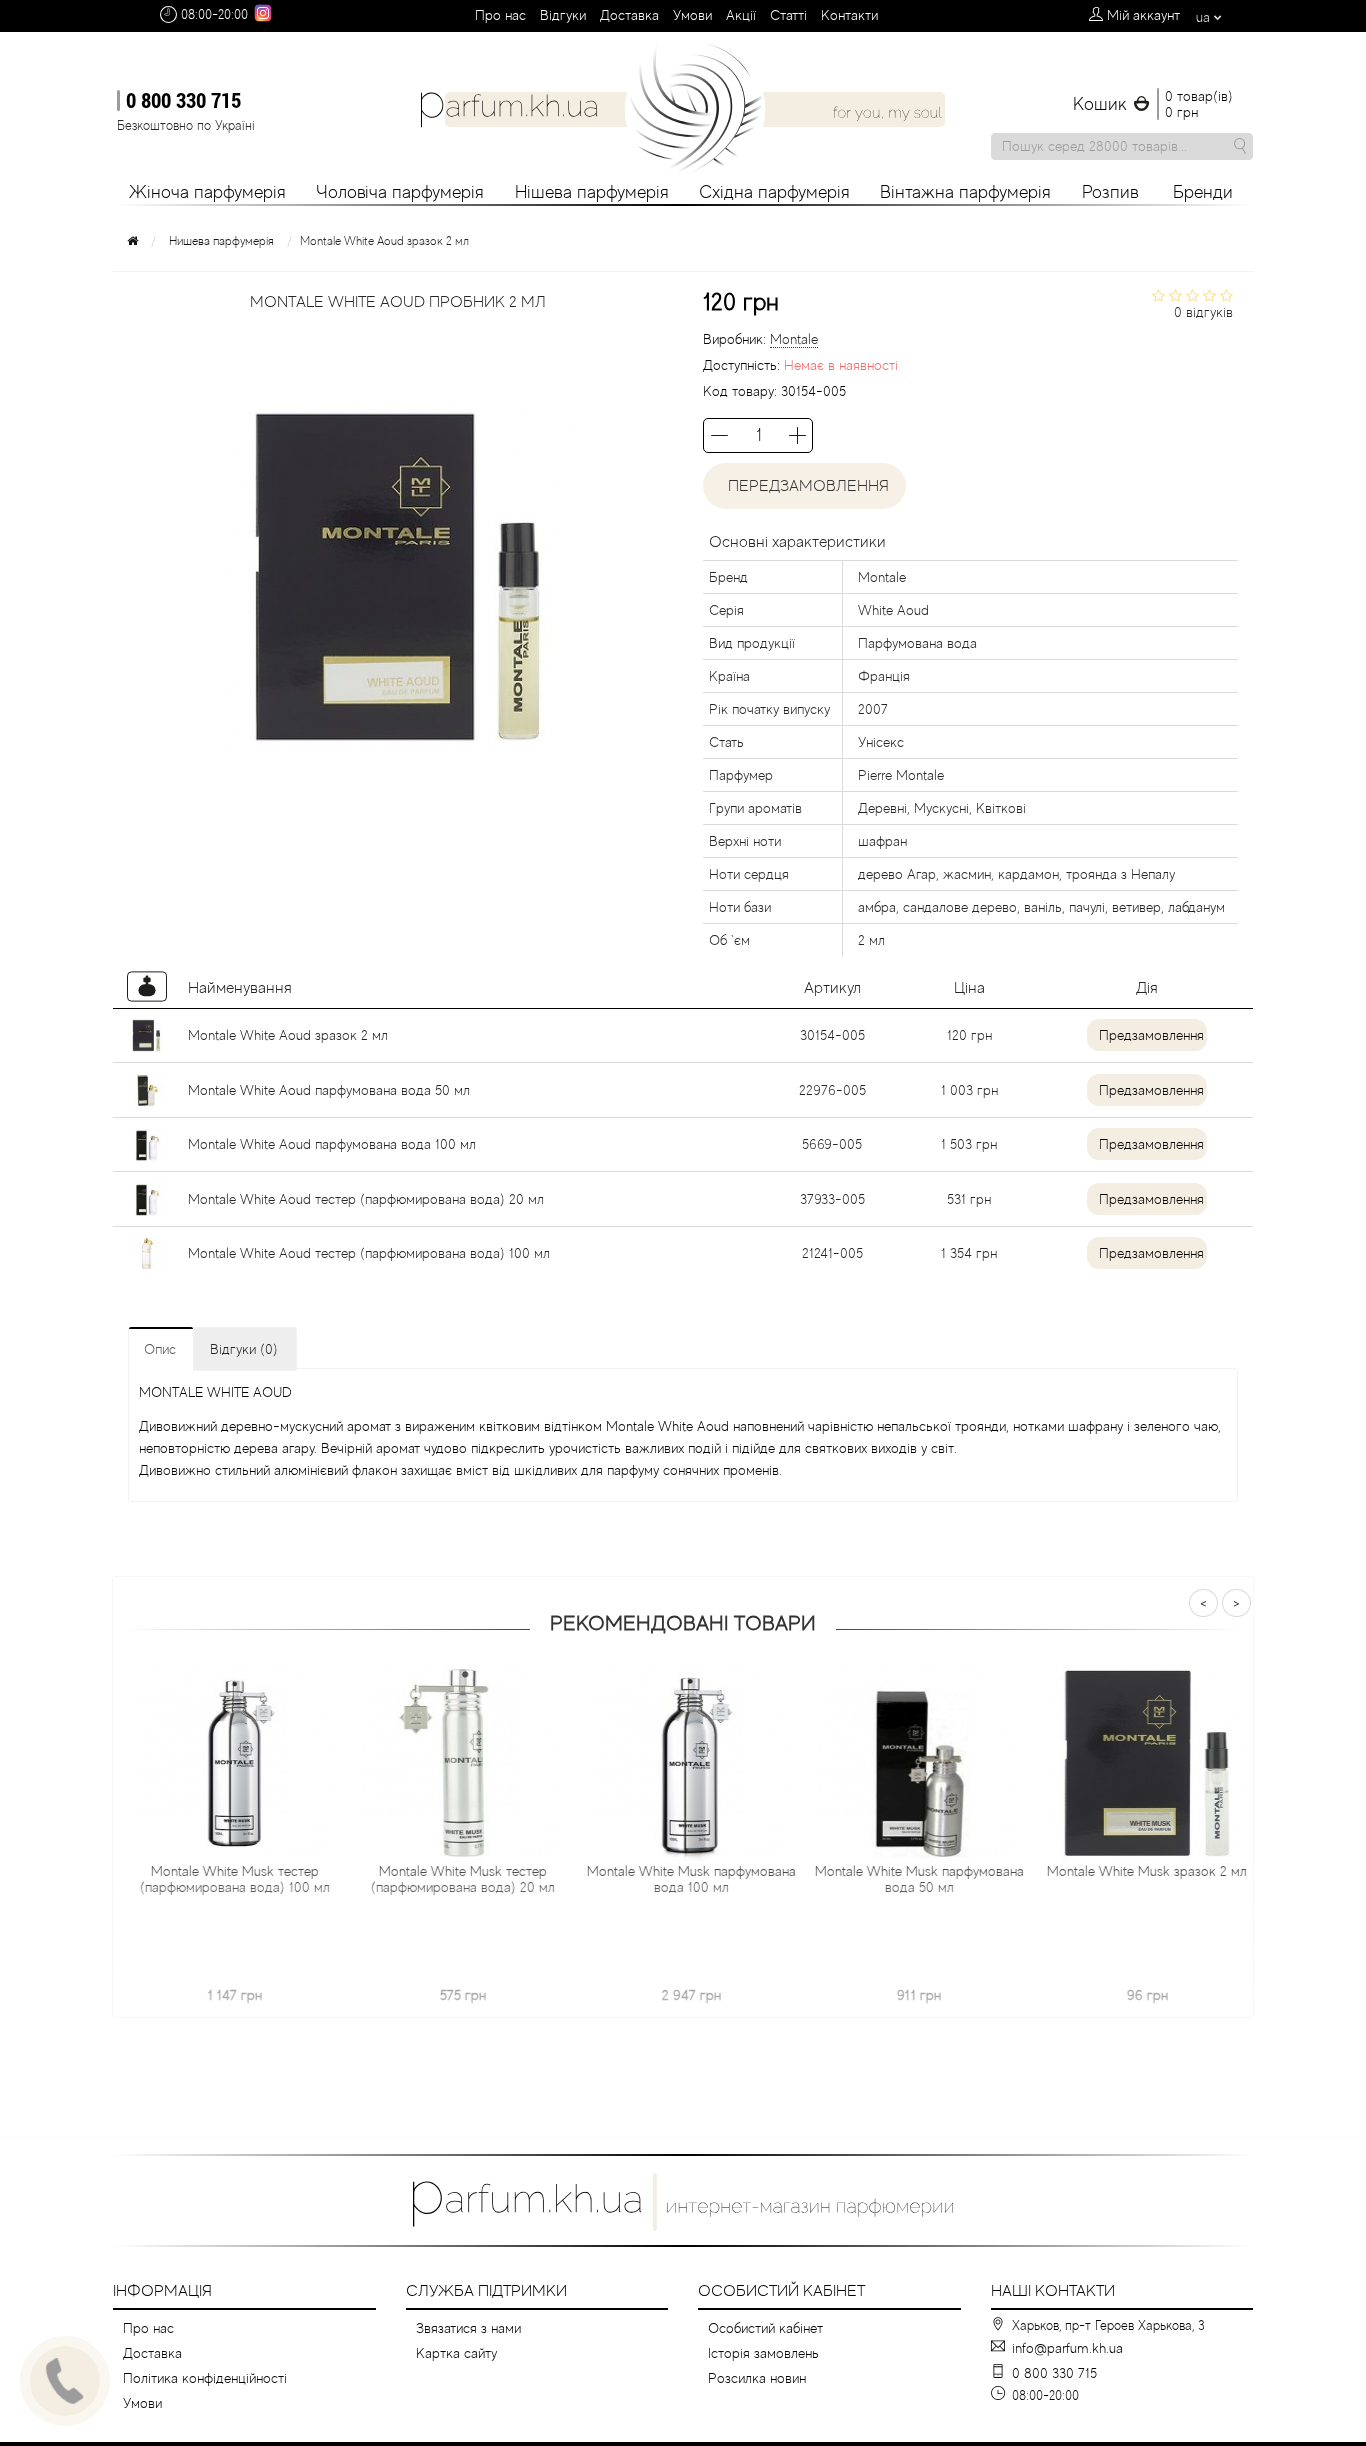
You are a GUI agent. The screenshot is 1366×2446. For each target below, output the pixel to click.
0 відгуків (1203, 312)
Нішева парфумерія (592, 192)
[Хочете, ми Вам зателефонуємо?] (65, 2381)
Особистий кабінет (765, 2328)
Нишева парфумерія (221, 241)
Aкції (741, 15)
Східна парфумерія (774, 192)
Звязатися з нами (468, 2328)
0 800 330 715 (183, 100)
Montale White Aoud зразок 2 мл (288, 1035)
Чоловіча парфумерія (400, 192)
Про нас (500, 15)
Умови (692, 15)
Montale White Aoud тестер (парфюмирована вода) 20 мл (366, 1199)
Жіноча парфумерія (207, 192)
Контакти (849, 15)
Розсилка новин (757, 2378)
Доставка (629, 15)
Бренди (1203, 192)
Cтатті (788, 15)
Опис (160, 1349)
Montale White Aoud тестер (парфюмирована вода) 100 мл (369, 1253)
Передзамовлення (804, 486)
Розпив (1110, 192)
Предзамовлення (1151, 1035)
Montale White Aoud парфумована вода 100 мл (332, 1144)
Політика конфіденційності (205, 2378)
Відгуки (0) (244, 1349)
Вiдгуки (563, 15)
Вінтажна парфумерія (965, 192)
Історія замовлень (763, 2353)
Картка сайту (456, 2353)
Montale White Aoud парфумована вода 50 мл (329, 1090)
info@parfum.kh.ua (1067, 2348)
